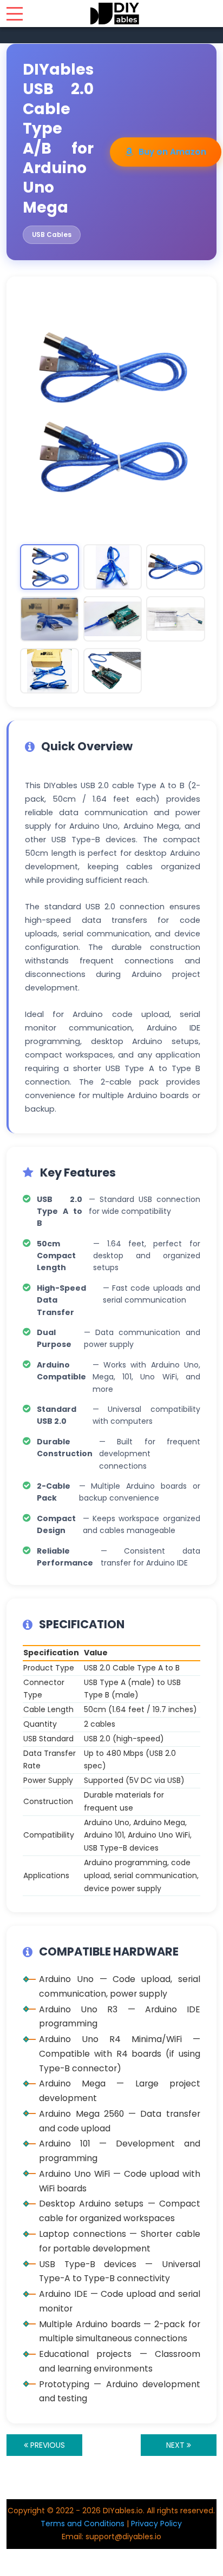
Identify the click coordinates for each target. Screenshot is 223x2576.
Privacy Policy (156, 2524)
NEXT (176, 2445)
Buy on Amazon (172, 152)
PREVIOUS (47, 2445)
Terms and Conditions (83, 2524)
